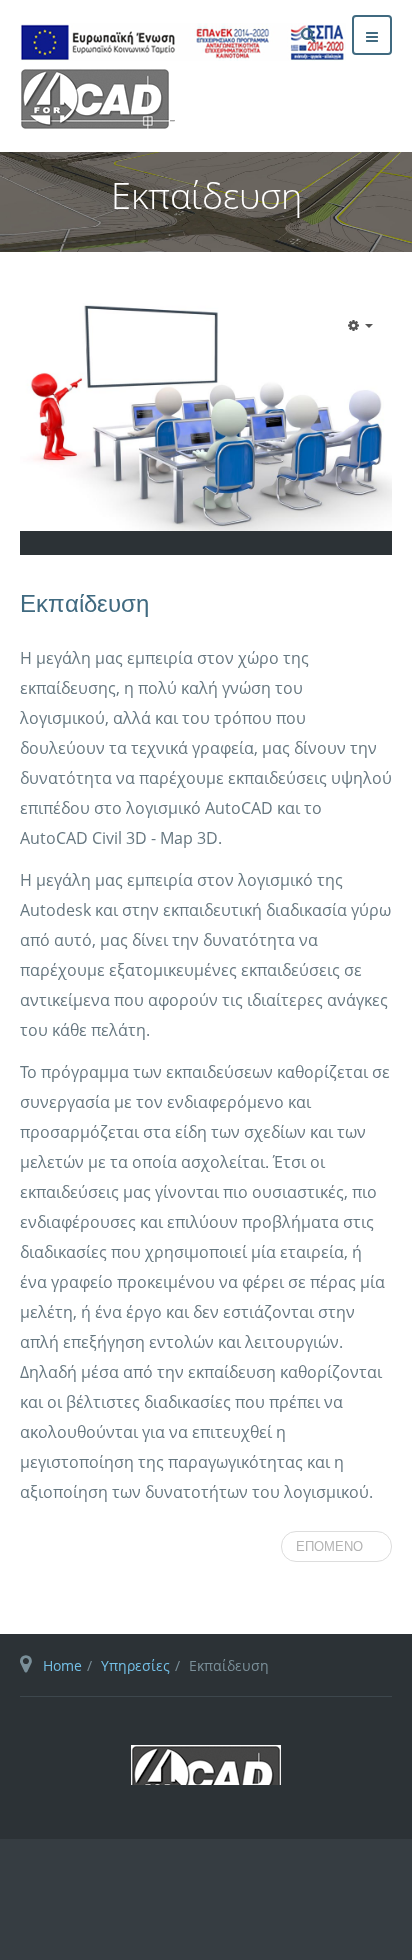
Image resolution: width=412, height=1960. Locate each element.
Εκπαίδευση (84, 603)
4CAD (206, 1765)
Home (62, 1665)
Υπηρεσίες (135, 1665)
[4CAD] (211, 76)
